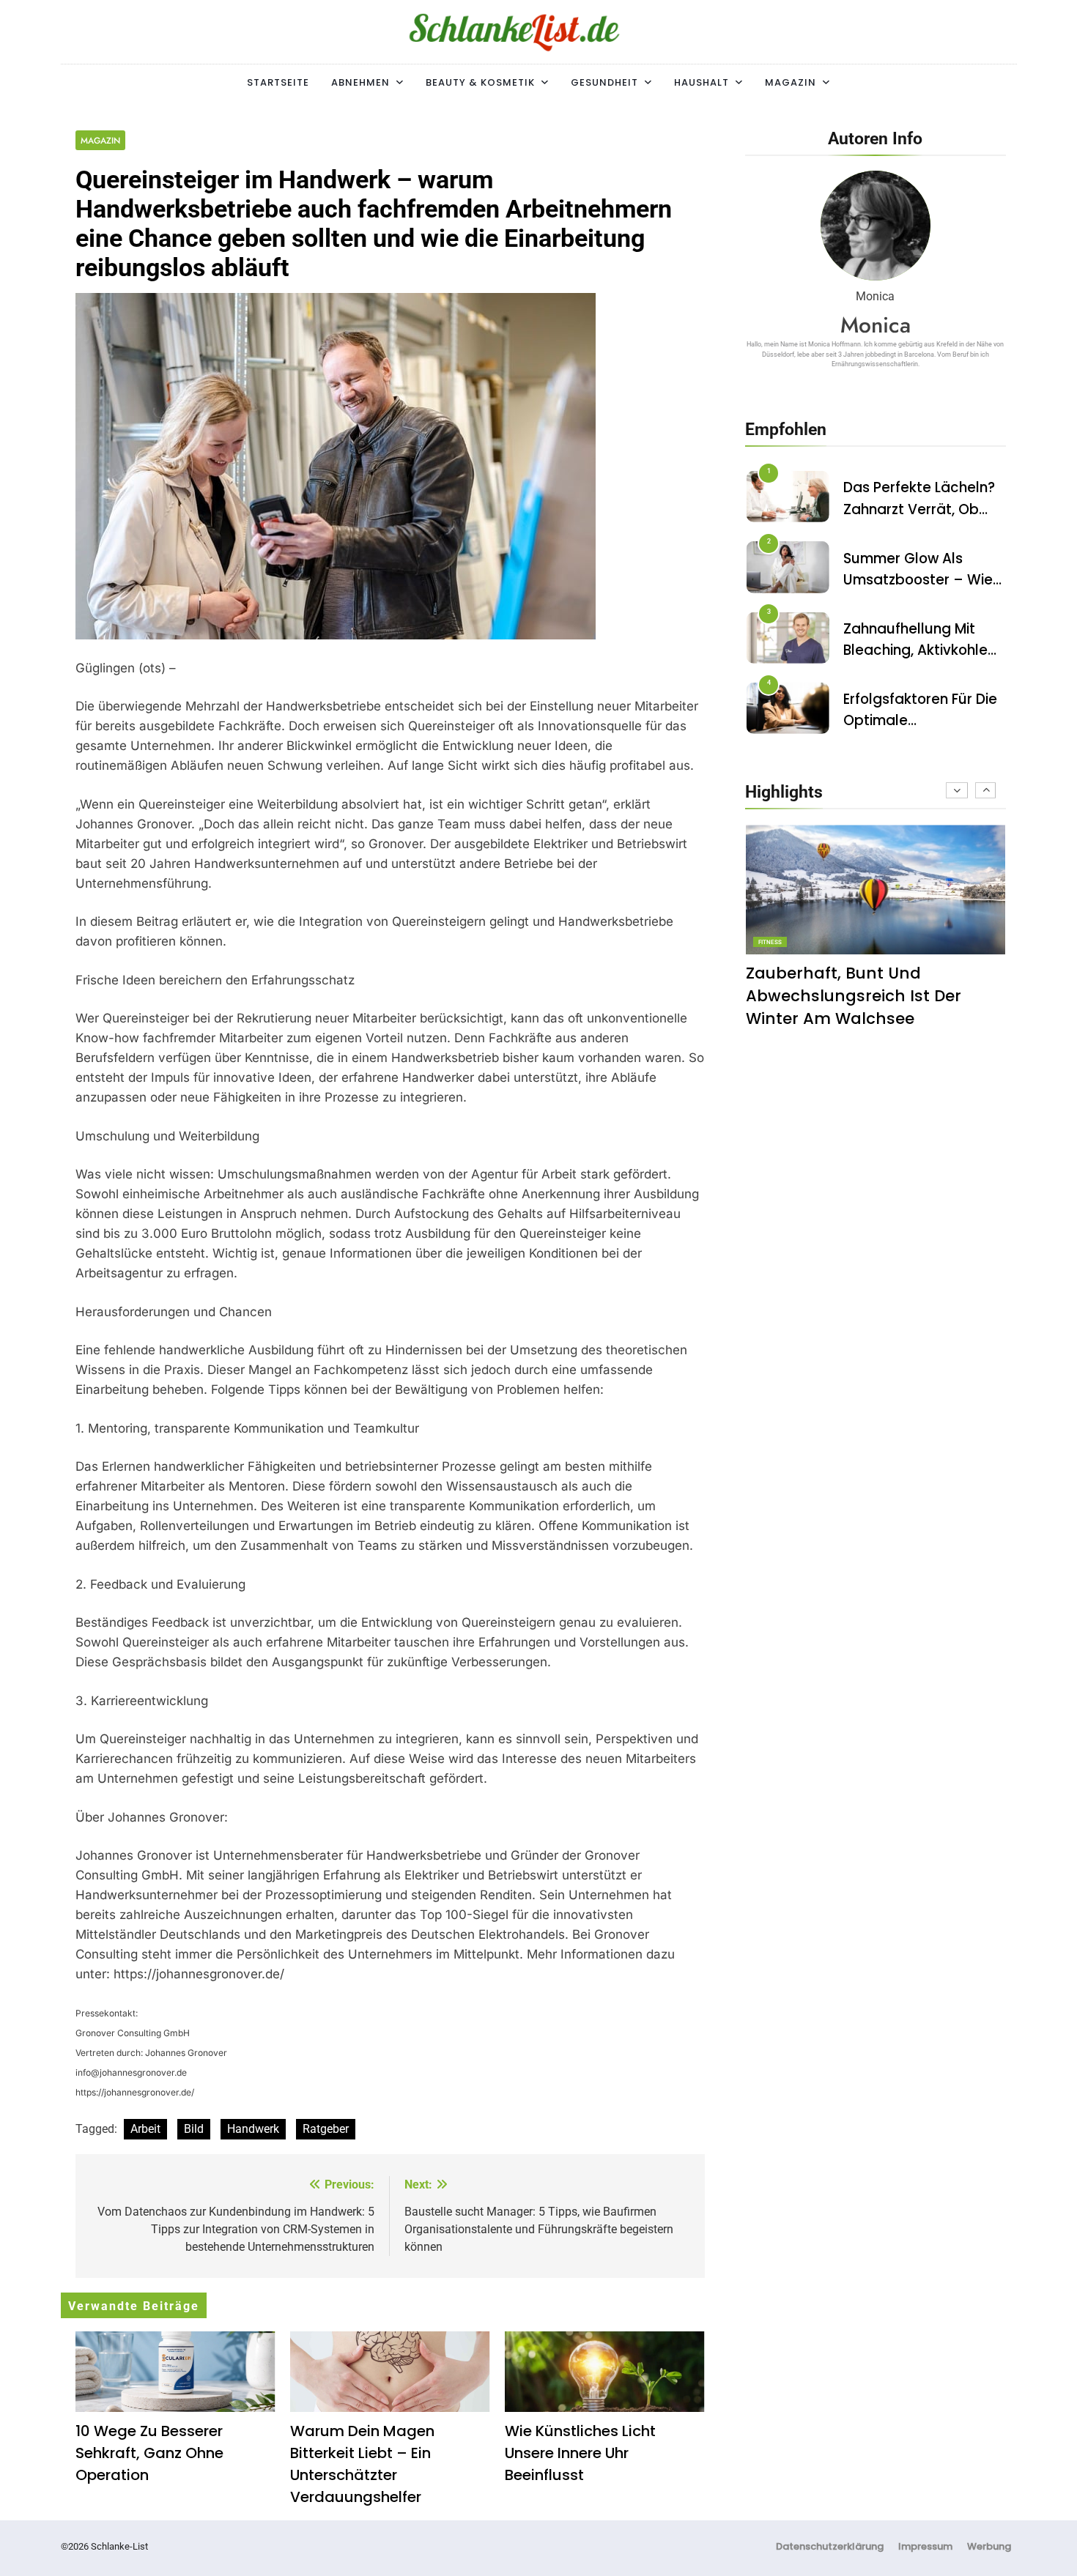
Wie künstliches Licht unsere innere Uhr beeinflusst (580, 2453)
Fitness (770, 942)
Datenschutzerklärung (830, 2546)
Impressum (925, 2546)
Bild (194, 2129)
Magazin (791, 82)
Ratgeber (326, 2129)
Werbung (989, 2546)
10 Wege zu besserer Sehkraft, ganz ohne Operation (149, 2453)
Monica (876, 325)
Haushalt (702, 82)
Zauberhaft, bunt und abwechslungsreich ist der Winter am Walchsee (854, 996)
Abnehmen (360, 82)
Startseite (278, 82)
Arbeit (145, 2129)
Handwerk (253, 2129)
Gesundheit (604, 82)
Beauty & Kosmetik (480, 82)
